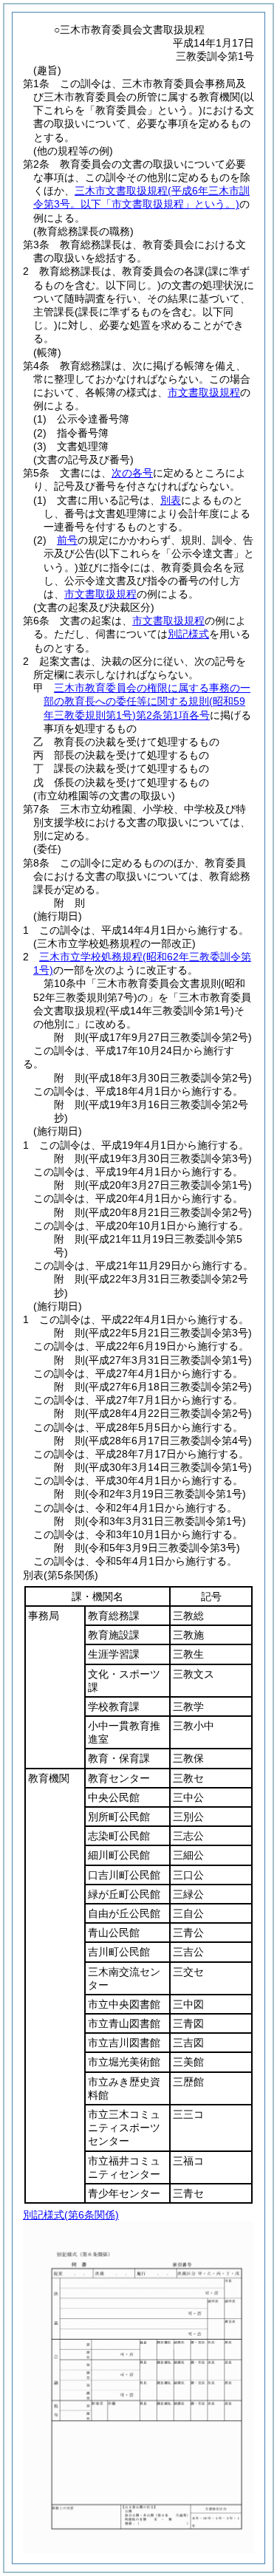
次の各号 (132, 473)
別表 (171, 500)
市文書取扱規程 (204, 392)
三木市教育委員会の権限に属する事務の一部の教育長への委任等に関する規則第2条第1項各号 (147, 701)
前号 (67, 540)
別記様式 (188, 634)
